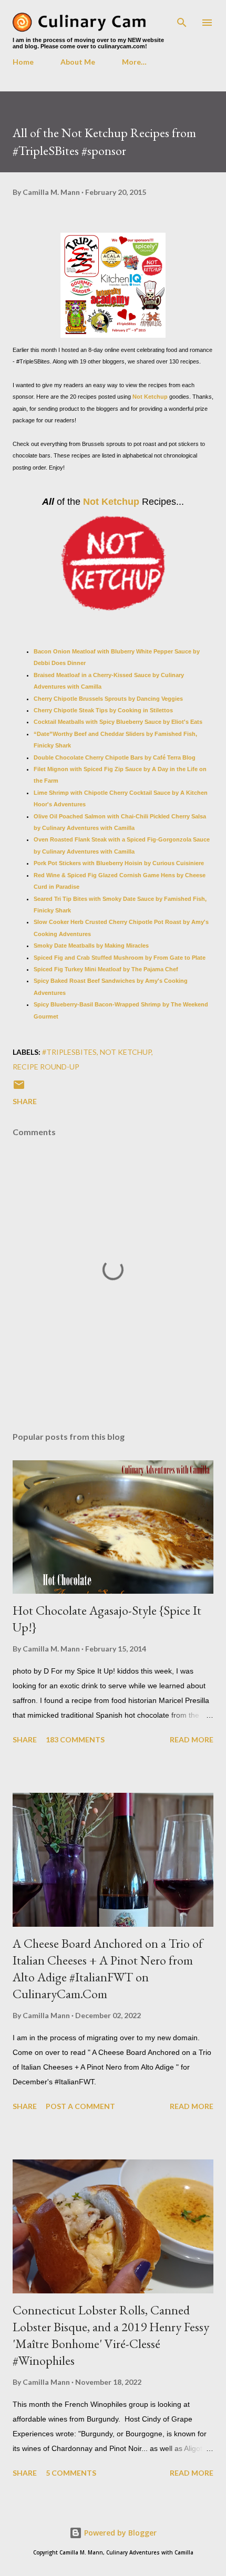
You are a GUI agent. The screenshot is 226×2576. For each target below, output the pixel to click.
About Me (78, 62)
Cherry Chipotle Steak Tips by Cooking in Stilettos (103, 710)
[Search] (182, 19)
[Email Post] (19, 1088)
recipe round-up (46, 1067)
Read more (192, 1739)
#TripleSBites (69, 1052)
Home (23, 62)
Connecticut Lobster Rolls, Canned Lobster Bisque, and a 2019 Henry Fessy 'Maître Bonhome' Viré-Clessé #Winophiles (111, 2335)
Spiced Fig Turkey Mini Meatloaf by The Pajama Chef (106, 969)
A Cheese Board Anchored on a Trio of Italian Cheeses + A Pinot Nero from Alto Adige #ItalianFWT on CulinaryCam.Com (108, 1969)
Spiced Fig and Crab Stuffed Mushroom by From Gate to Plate (120, 958)
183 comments (75, 1739)
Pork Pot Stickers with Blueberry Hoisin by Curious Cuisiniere (119, 863)
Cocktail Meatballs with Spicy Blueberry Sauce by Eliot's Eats (118, 722)
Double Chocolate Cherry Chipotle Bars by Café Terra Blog (115, 757)
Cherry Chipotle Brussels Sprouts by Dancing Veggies (108, 699)
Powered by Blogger (119, 2533)
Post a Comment (80, 2106)
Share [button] (25, 1101)
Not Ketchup (150, 397)
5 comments (71, 2473)
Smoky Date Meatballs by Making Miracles (91, 946)
